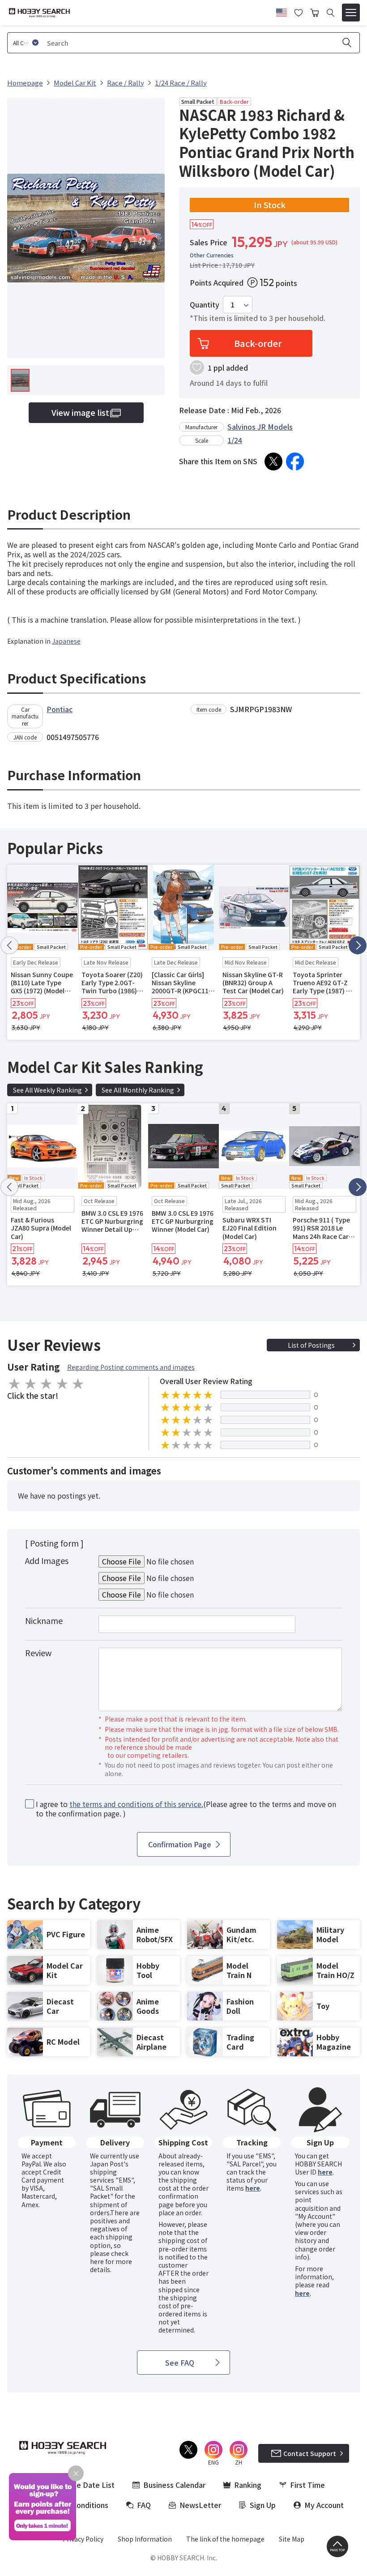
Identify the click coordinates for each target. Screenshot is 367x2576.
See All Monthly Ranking (138, 1090)
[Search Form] (331, 13)
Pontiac (60, 709)
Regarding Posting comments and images (131, 1367)
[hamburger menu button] (351, 13)
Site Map (292, 2539)
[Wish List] (299, 12)
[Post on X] (273, 461)
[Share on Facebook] (295, 461)
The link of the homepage (225, 2539)
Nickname (44, 1620)
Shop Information (145, 2539)
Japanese (66, 641)
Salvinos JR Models (260, 427)
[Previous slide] (9, 945)
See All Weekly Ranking (47, 1090)
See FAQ (180, 2362)
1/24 (235, 440)
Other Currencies (212, 255)
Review (38, 1653)
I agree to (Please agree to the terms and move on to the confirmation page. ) (186, 1809)
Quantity (205, 305)
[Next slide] (358, 945)
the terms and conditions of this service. (136, 1804)
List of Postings (311, 1345)
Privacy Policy (83, 2539)
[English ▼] (282, 11)
